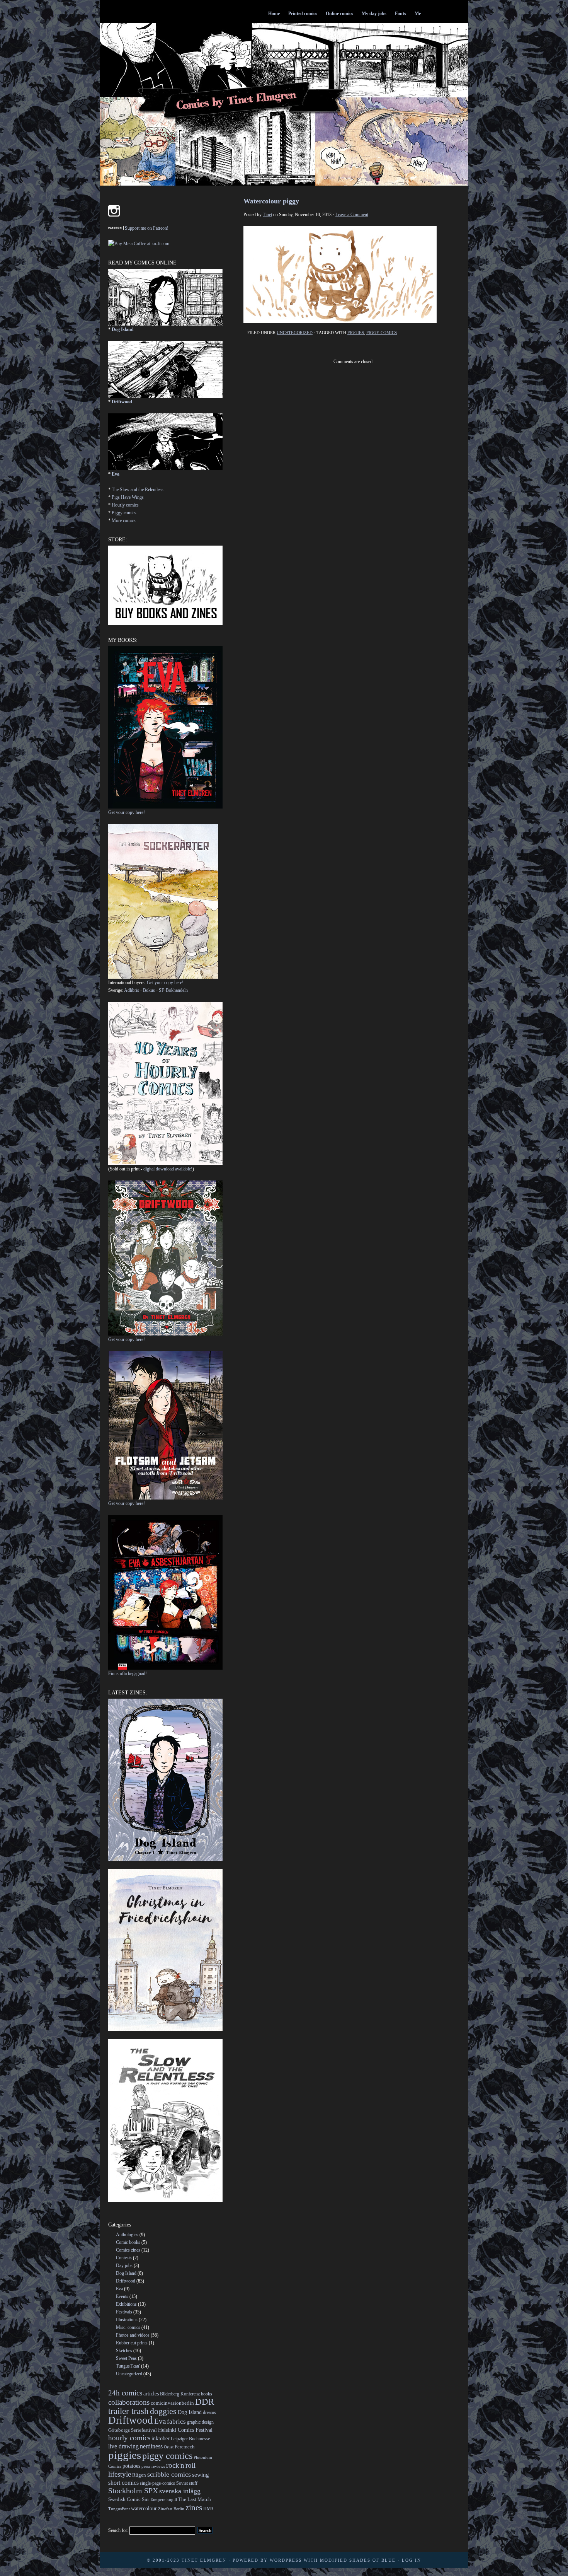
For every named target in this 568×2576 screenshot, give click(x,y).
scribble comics (169, 2474)
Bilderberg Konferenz (180, 2394)
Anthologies (127, 2235)
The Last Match (195, 2499)
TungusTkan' (128, 2366)
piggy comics (382, 333)
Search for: (118, 2530)
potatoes (131, 2466)
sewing (201, 2475)
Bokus (149, 990)
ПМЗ (208, 2509)
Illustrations (127, 2320)
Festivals (124, 2312)
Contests (124, 2258)
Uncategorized (295, 333)
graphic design (200, 2422)
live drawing (123, 2446)
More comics (124, 520)
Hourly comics (125, 505)
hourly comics (129, 2438)
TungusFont (119, 2509)
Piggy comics (124, 513)
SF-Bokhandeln (173, 990)
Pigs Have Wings (128, 497)
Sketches (124, 2351)
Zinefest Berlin (171, 2509)
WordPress (286, 2560)
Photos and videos (133, 2335)
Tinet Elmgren (204, 2560)
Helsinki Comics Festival (185, 2430)
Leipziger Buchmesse (190, 2439)
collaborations (129, 2402)
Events (122, 2296)
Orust (169, 2447)
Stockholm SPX (133, 2491)
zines (194, 2508)
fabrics (176, 2422)
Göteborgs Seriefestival (133, 2430)
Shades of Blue (372, 2560)
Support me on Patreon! (147, 228)
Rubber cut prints (132, 2343)
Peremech (185, 2447)
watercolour (144, 2508)
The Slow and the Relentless (138, 490)
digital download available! (168, 1169)
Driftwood (122, 402)
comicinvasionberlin (172, 2403)
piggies (356, 333)
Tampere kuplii (163, 2500)
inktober (161, 2438)
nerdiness (151, 2446)
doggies (163, 2411)
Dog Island (123, 329)
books (207, 2394)
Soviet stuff (187, 2483)
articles (151, 2393)
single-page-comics (157, 2483)
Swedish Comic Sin (128, 2499)
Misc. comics (128, 2327)
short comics (123, 2483)
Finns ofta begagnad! (128, 1674)
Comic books (128, 2242)
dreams (209, 2412)
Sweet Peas (126, 2358)
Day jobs (124, 2266)
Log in (412, 2560)
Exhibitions (126, 2304)
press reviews (153, 2466)
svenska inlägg (180, 2491)
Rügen (139, 2475)
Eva (116, 474)
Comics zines (128, 2250)
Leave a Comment (352, 215)
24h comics (125, 2393)
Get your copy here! (127, 812)
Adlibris (132, 990)
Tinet (267, 215)
